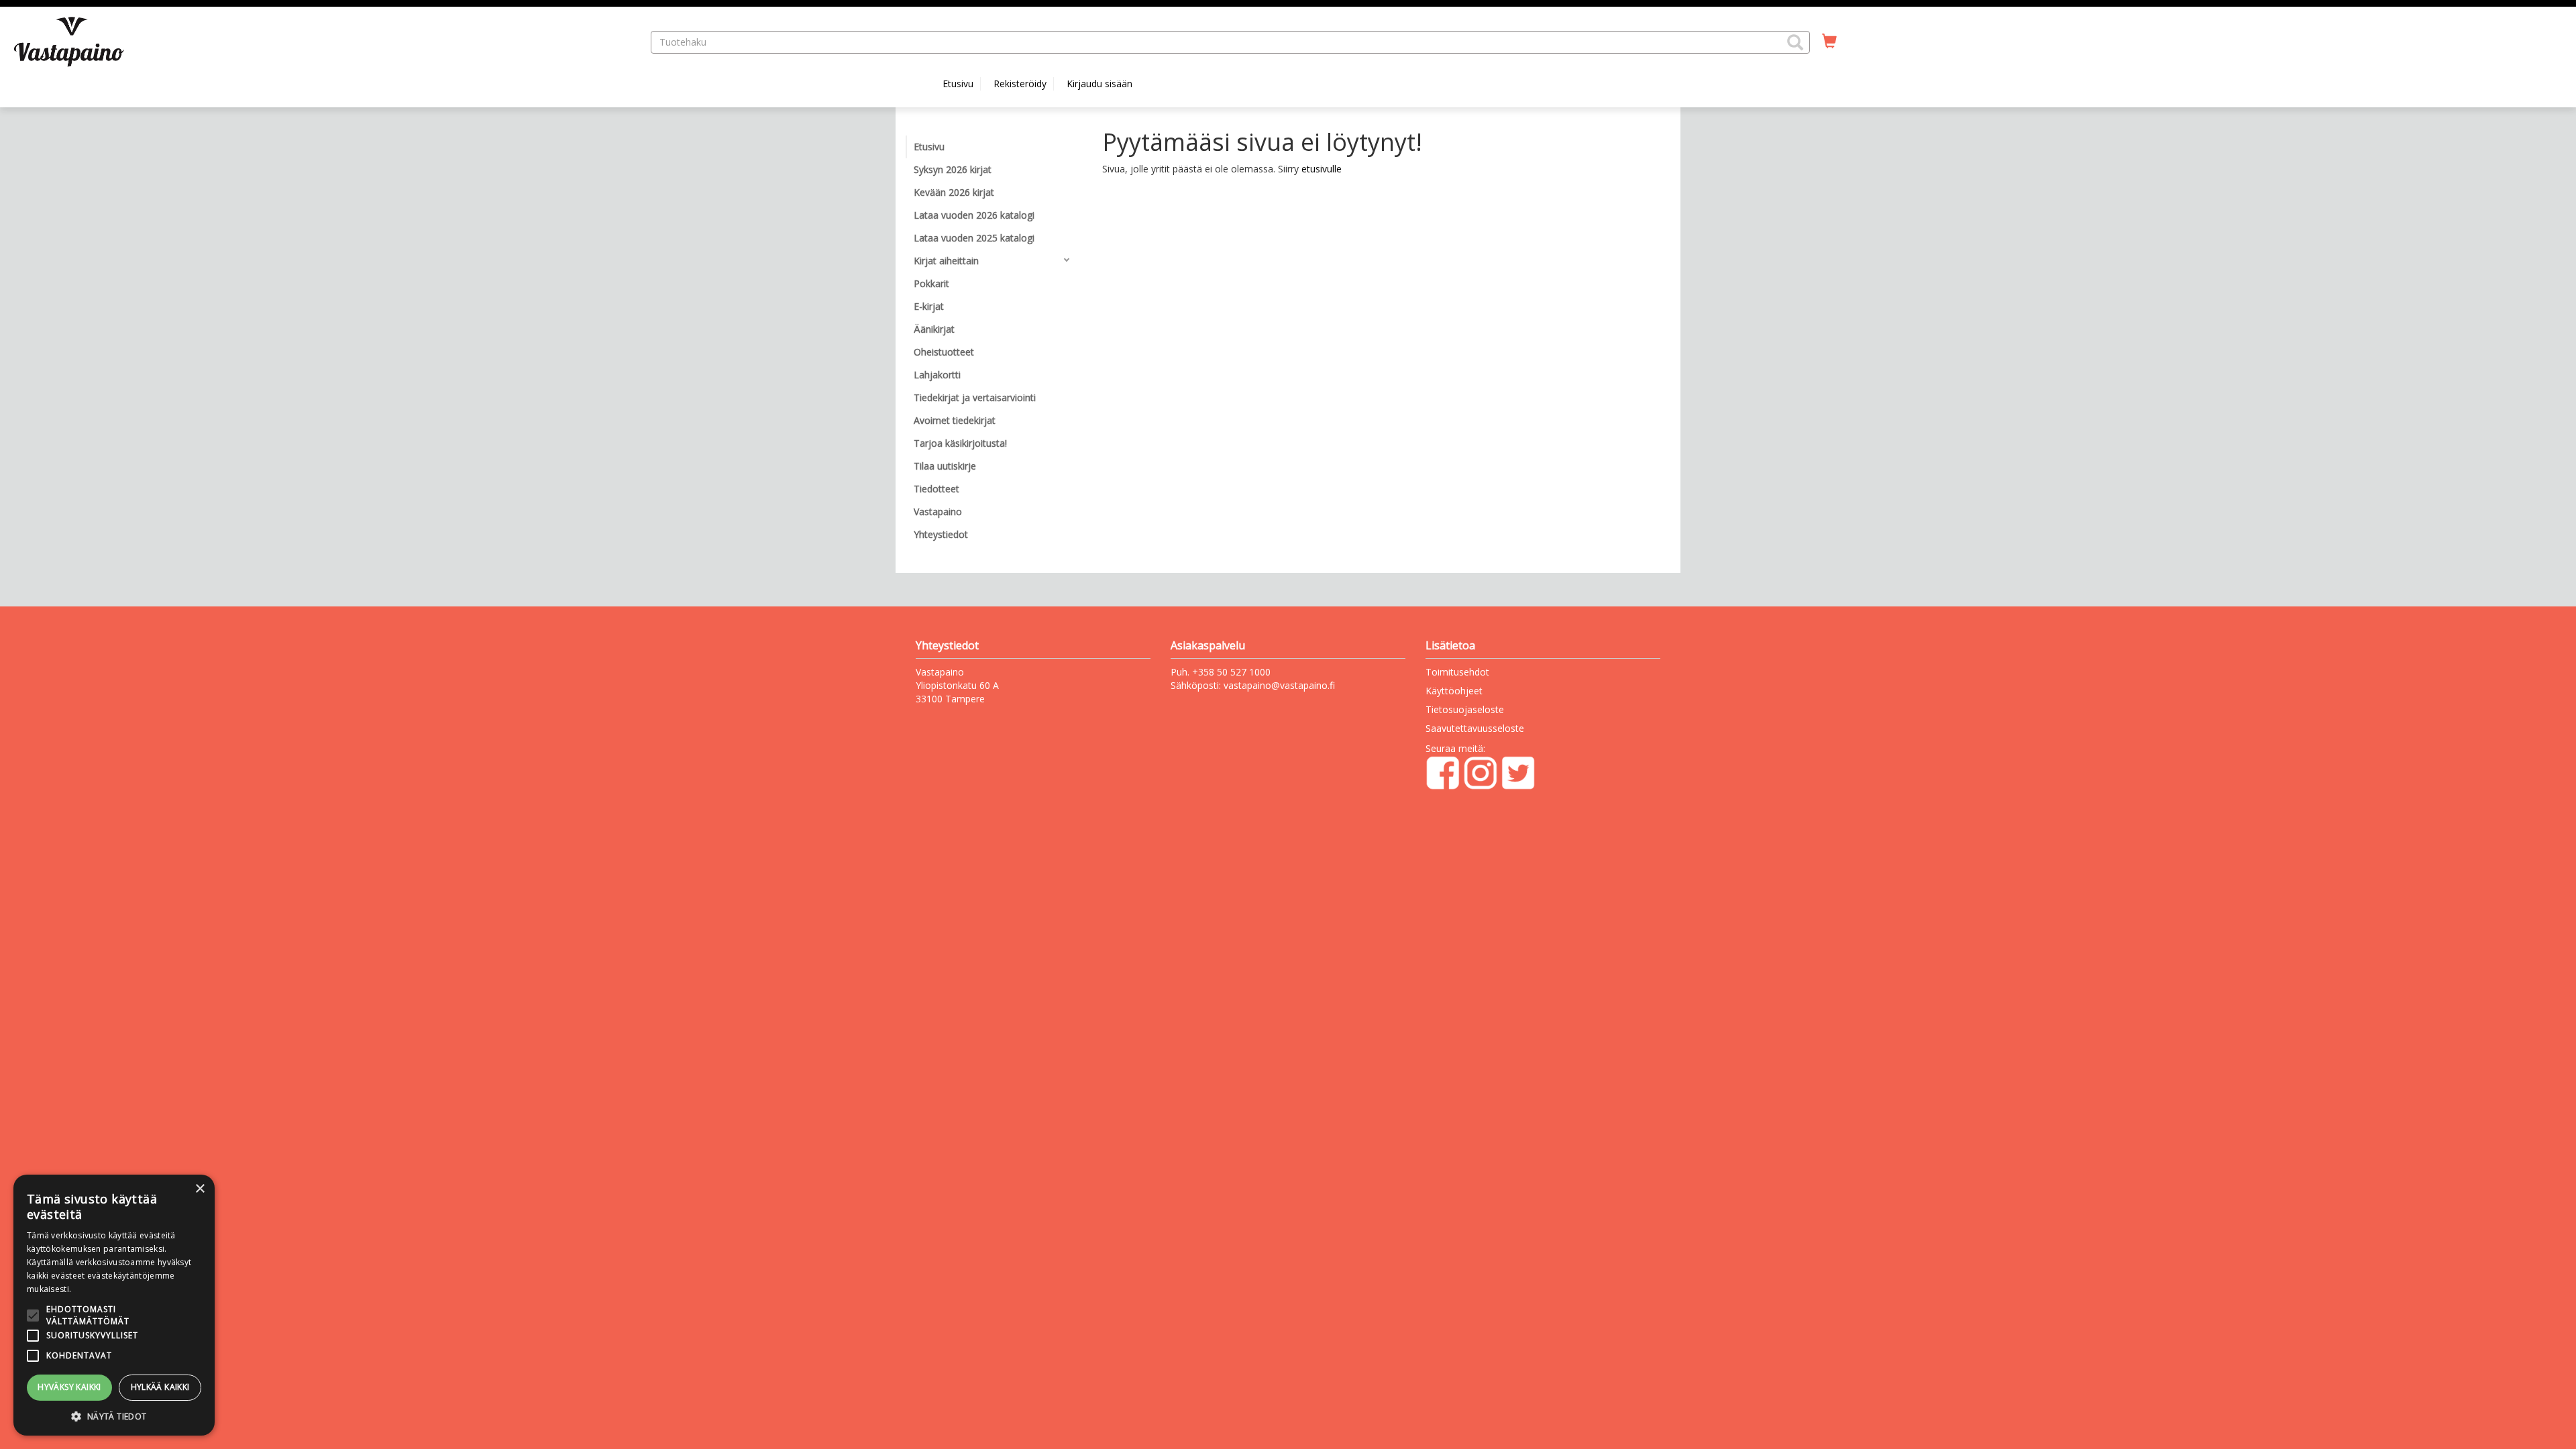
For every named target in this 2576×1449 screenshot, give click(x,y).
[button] (1795, 42)
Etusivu (958, 84)
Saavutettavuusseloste (1475, 728)
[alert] (114, 1305)
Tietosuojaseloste (1465, 709)
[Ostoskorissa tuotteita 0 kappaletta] (1829, 42)
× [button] (200, 1189)
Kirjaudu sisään (1099, 84)
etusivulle (1322, 169)
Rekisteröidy (1020, 84)
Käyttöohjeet (1454, 691)
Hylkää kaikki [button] (160, 1387)
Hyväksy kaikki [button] (69, 1387)
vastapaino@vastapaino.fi (1279, 685)
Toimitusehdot (1457, 672)
